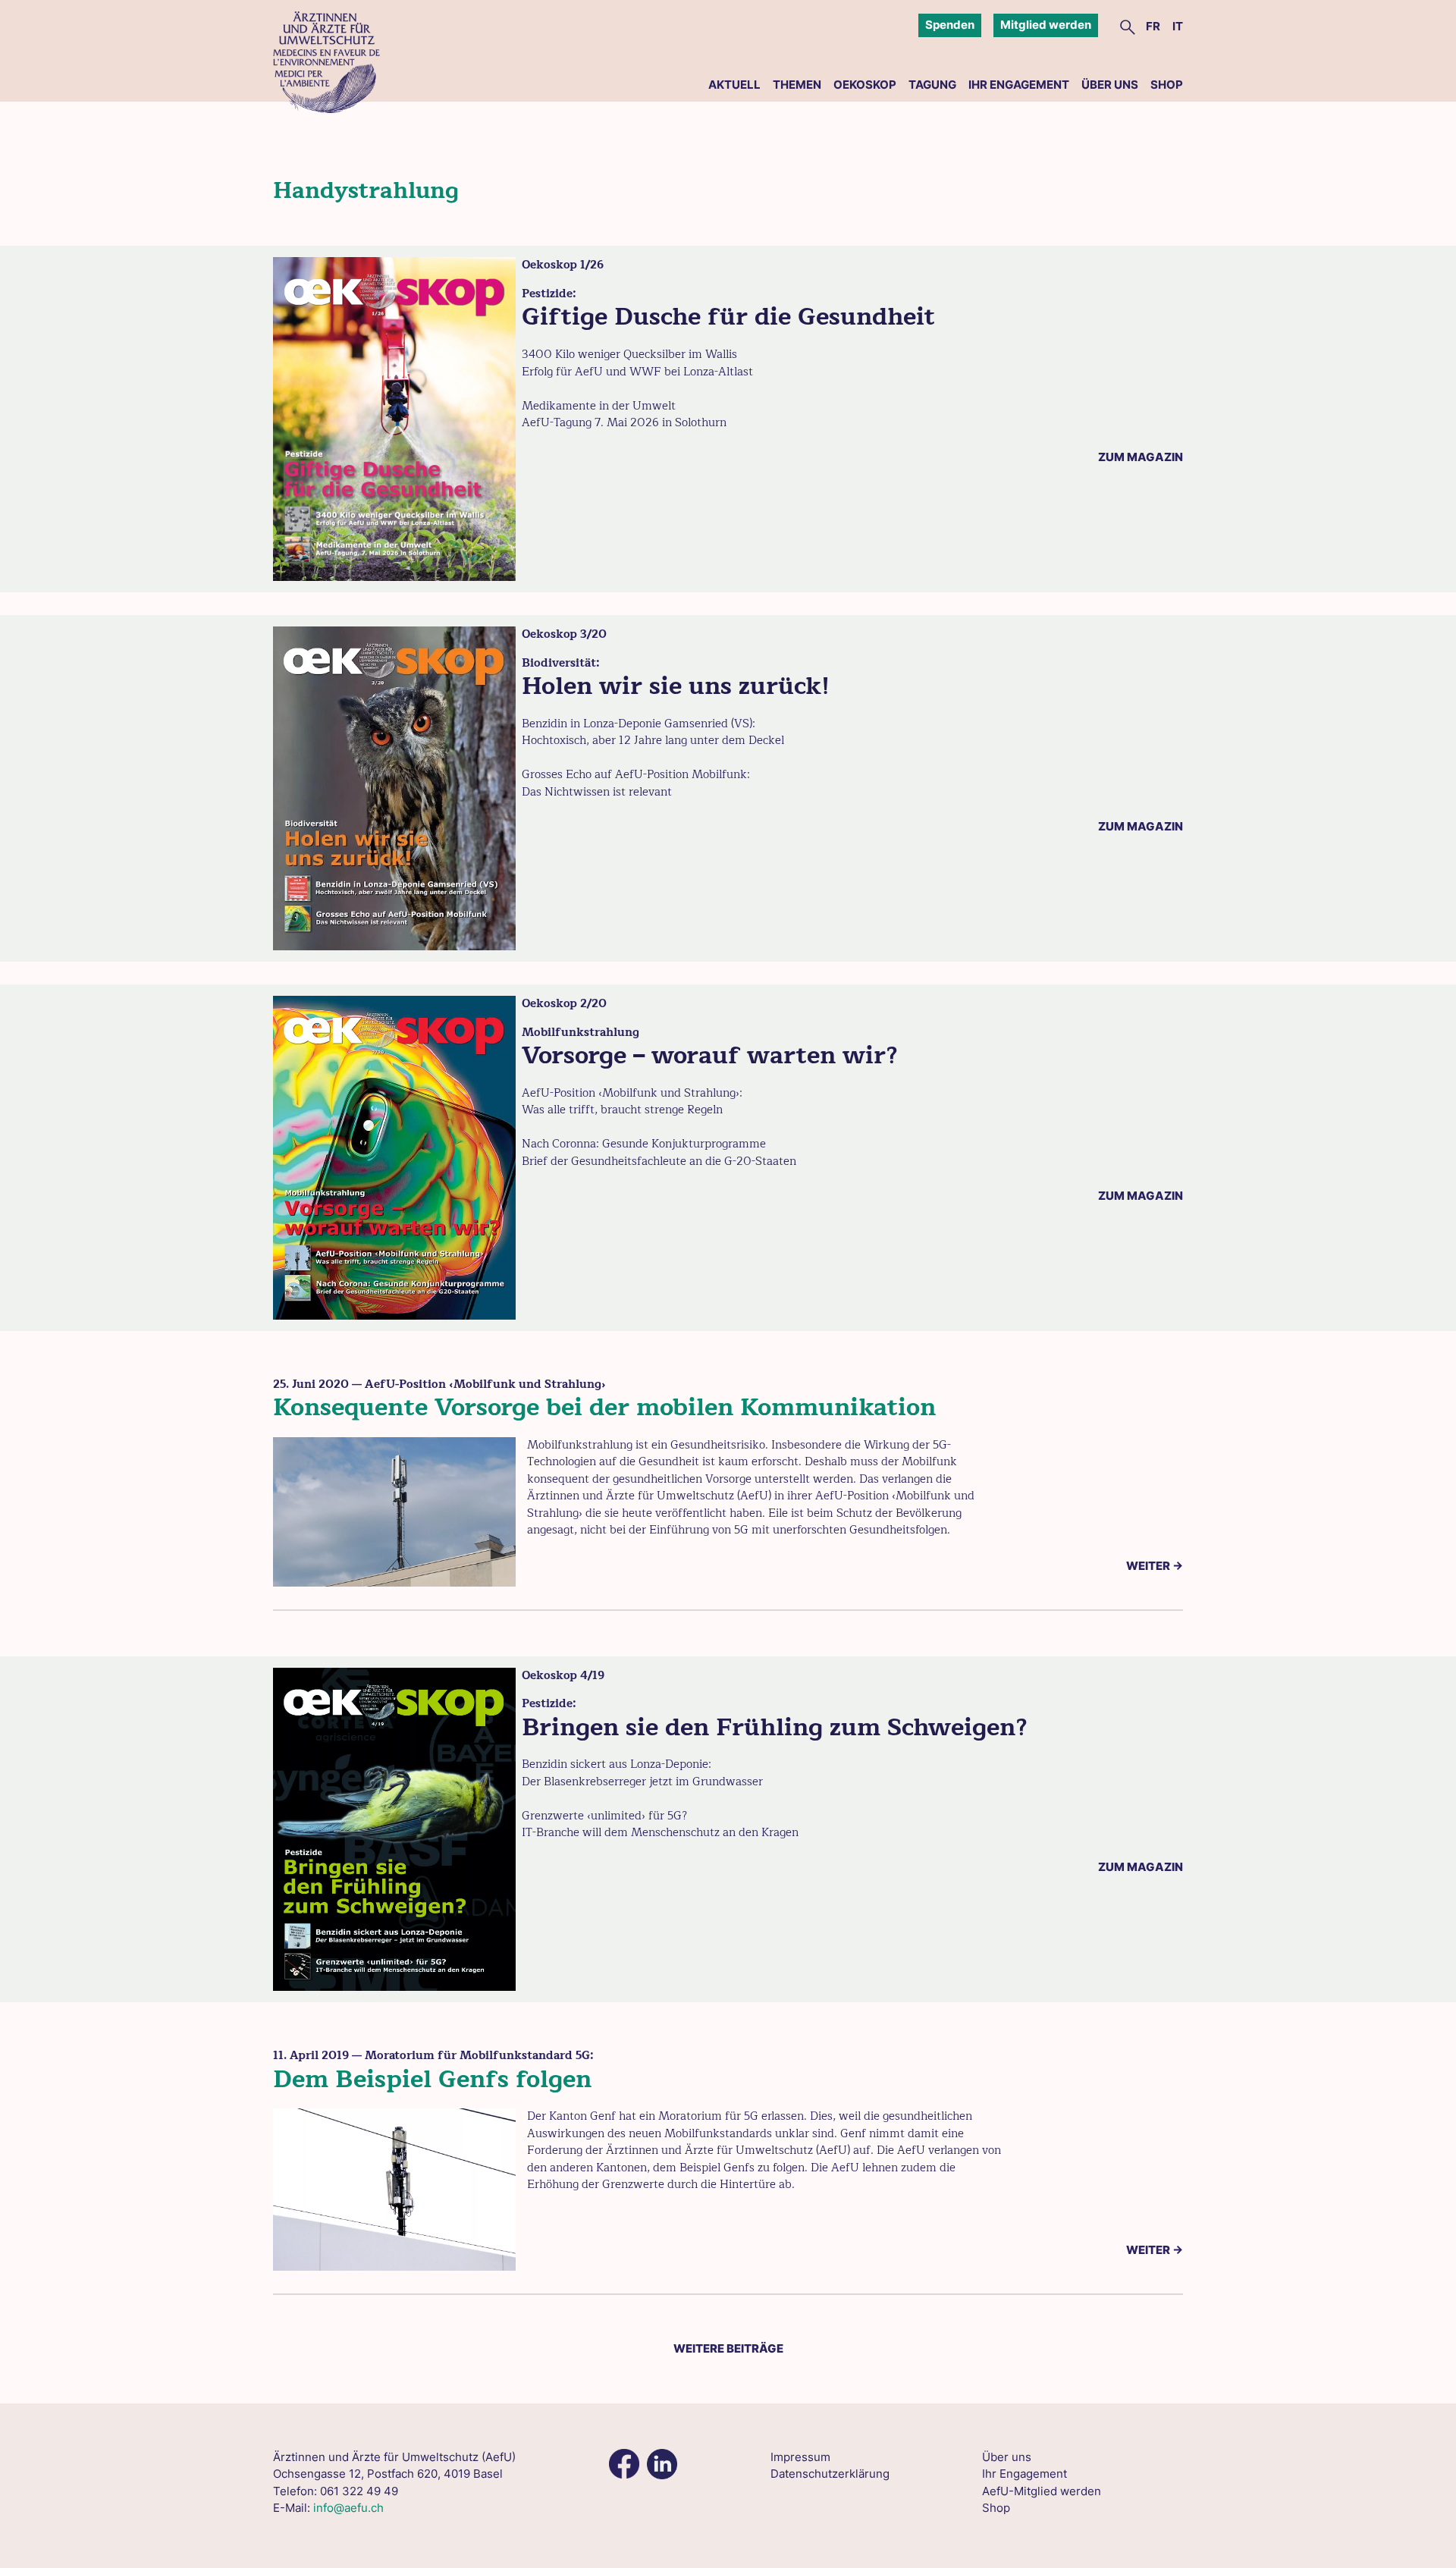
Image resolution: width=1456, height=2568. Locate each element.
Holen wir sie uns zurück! (676, 686)
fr (1153, 26)
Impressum (800, 2457)
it (1178, 26)
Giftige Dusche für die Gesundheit (728, 317)
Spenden (950, 25)
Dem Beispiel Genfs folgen (432, 2079)
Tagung (932, 85)
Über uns (1110, 85)
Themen (797, 85)
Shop (1167, 85)
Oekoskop (865, 85)
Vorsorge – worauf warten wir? (710, 1055)
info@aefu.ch (348, 2508)
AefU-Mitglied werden (1042, 2491)
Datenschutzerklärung (830, 2474)
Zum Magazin (1141, 457)
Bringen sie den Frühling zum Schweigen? (775, 1727)
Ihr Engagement (1019, 85)
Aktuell (734, 85)
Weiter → (1155, 1566)
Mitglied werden (1046, 25)
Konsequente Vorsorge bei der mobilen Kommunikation (604, 1407)
